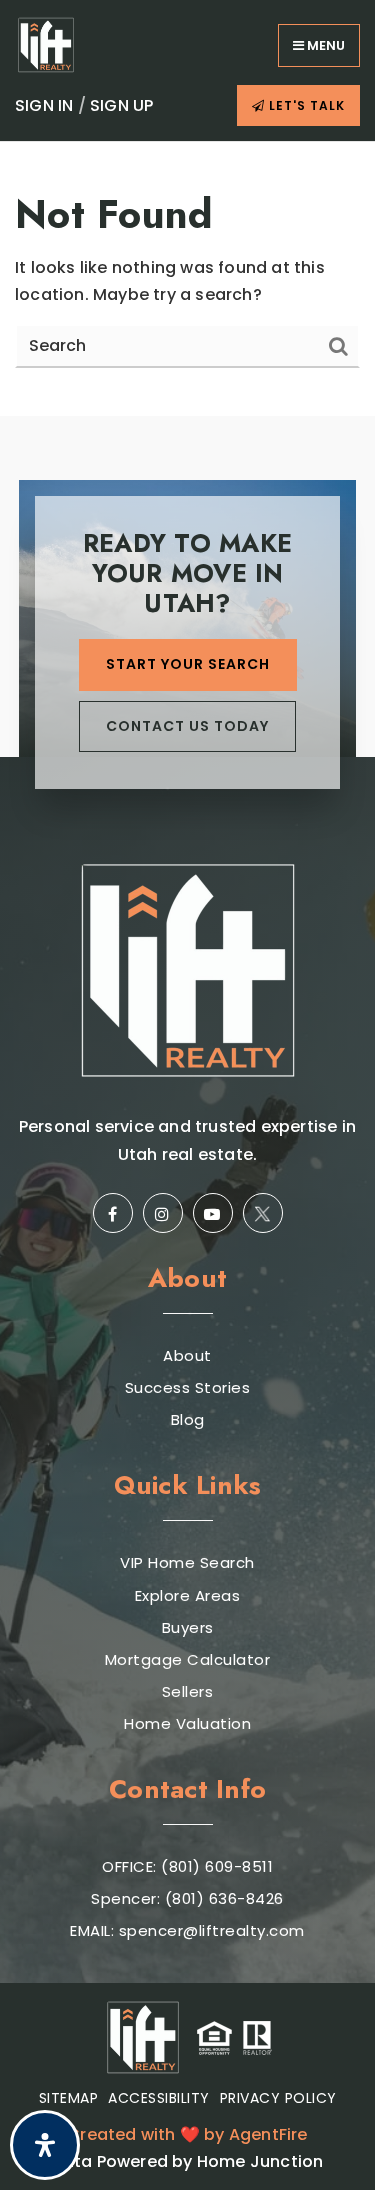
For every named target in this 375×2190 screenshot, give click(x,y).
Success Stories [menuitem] (188, 1388)
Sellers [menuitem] (188, 1692)
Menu (324, 45)
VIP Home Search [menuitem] (187, 1563)
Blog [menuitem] (188, 1420)
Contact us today (187, 726)
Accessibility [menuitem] (159, 2098)
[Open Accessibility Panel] (45, 2145)
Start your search (188, 664)
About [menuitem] (187, 1356)
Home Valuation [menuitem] (187, 1724)
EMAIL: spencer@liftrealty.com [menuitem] (187, 1931)
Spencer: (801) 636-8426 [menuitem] (187, 1899)
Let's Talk (305, 105)
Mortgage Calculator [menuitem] (188, 1660)
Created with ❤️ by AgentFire (187, 2134)
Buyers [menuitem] (188, 1628)
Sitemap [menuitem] (69, 2098)
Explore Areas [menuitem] (188, 1596)
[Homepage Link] (46, 43)
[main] (187, 279)
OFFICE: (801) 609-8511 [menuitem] (187, 1867)
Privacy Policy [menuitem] (278, 2098)
